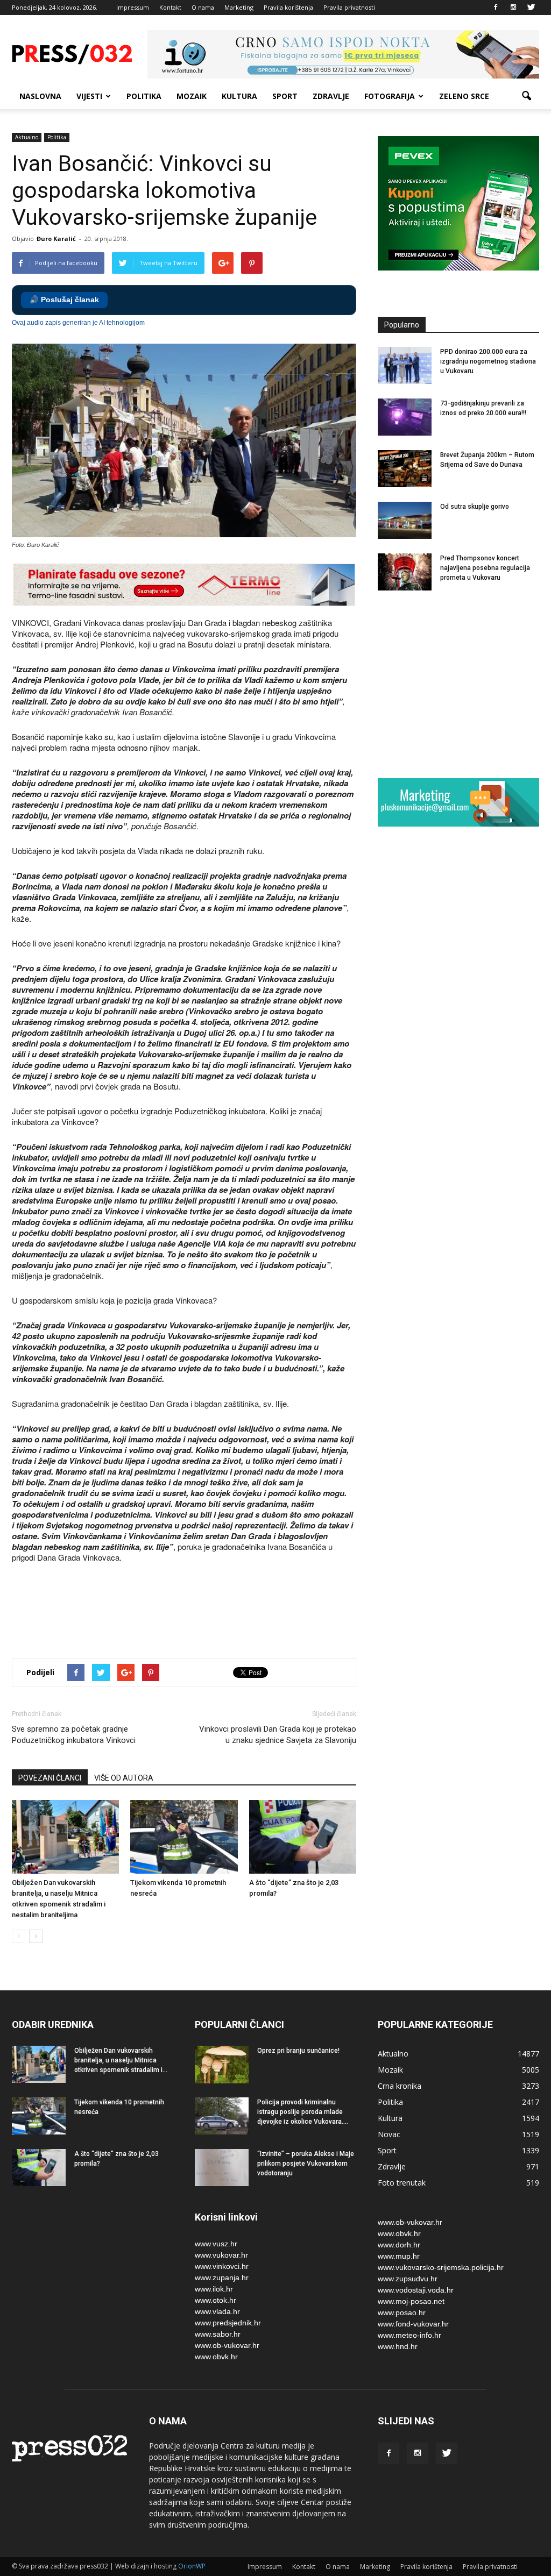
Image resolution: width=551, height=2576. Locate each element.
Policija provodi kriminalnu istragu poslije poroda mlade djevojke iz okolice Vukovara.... (303, 2112)
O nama (203, 7)
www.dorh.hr (399, 2245)
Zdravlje (331, 96)
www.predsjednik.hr (228, 2323)
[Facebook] (496, 8)
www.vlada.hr (217, 2311)
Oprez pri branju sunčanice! (298, 2051)
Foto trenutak (402, 2183)
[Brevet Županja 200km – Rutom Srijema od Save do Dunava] (405, 469)
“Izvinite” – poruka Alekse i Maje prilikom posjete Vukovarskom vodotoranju (306, 2164)
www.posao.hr (402, 2312)
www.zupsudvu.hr (408, 2279)
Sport (285, 96)
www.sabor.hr (218, 2334)
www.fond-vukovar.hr (413, 2324)
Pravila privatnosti (349, 7)
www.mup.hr (399, 2256)
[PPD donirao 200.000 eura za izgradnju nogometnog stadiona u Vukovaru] (405, 365)
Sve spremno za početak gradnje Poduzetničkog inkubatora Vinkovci (74, 1735)
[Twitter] (531, 8)
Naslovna (40, 96)
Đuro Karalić (56, 239)
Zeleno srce (464, 96)
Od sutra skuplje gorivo (475, 507)
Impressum (133, 7)
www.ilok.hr (214, 2289)
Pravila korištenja (288, 7)
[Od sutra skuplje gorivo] (405, 520)
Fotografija (390, 96)
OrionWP (192, 2566)
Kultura (239, 96)
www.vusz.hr (216, 2244)
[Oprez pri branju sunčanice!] (222, 2065)
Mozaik (192, 96)
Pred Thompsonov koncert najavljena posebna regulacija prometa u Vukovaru (485, 568)
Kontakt (170, 7)
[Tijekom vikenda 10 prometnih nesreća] (184, 1837)
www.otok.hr (216, 2300)
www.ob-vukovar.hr (227, 2345)
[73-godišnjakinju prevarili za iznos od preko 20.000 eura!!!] (405, 417)
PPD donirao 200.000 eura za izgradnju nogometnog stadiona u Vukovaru (488, 361)
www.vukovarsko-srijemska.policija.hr (441, 2267)
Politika (144, 96)
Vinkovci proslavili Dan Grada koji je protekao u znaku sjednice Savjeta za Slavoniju (278, 1735)
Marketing (239, 7)
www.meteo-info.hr (409, 2335)
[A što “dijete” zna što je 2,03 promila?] (303, 1837)
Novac (389, 2134)
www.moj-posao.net (411, 2301)
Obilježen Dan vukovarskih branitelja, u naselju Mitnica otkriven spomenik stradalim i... (121, 2060)
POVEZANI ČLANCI (50, 1778)
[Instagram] (513, 8)
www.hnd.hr (398, 2346)
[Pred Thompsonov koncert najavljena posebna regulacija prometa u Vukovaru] (405, 572)
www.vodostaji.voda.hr (416, 2290)
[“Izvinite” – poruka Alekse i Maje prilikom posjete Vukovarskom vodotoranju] (222, 2168)
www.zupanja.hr (222, 2278)
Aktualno (27, 137)
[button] (526, 96)
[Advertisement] (208, 1612)
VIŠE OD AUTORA (124, 1778)
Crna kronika (400, 2086)
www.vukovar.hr (221, 2255)
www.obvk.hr (216, 2357)
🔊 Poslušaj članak (64, 300)
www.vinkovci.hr (222, 2266)
